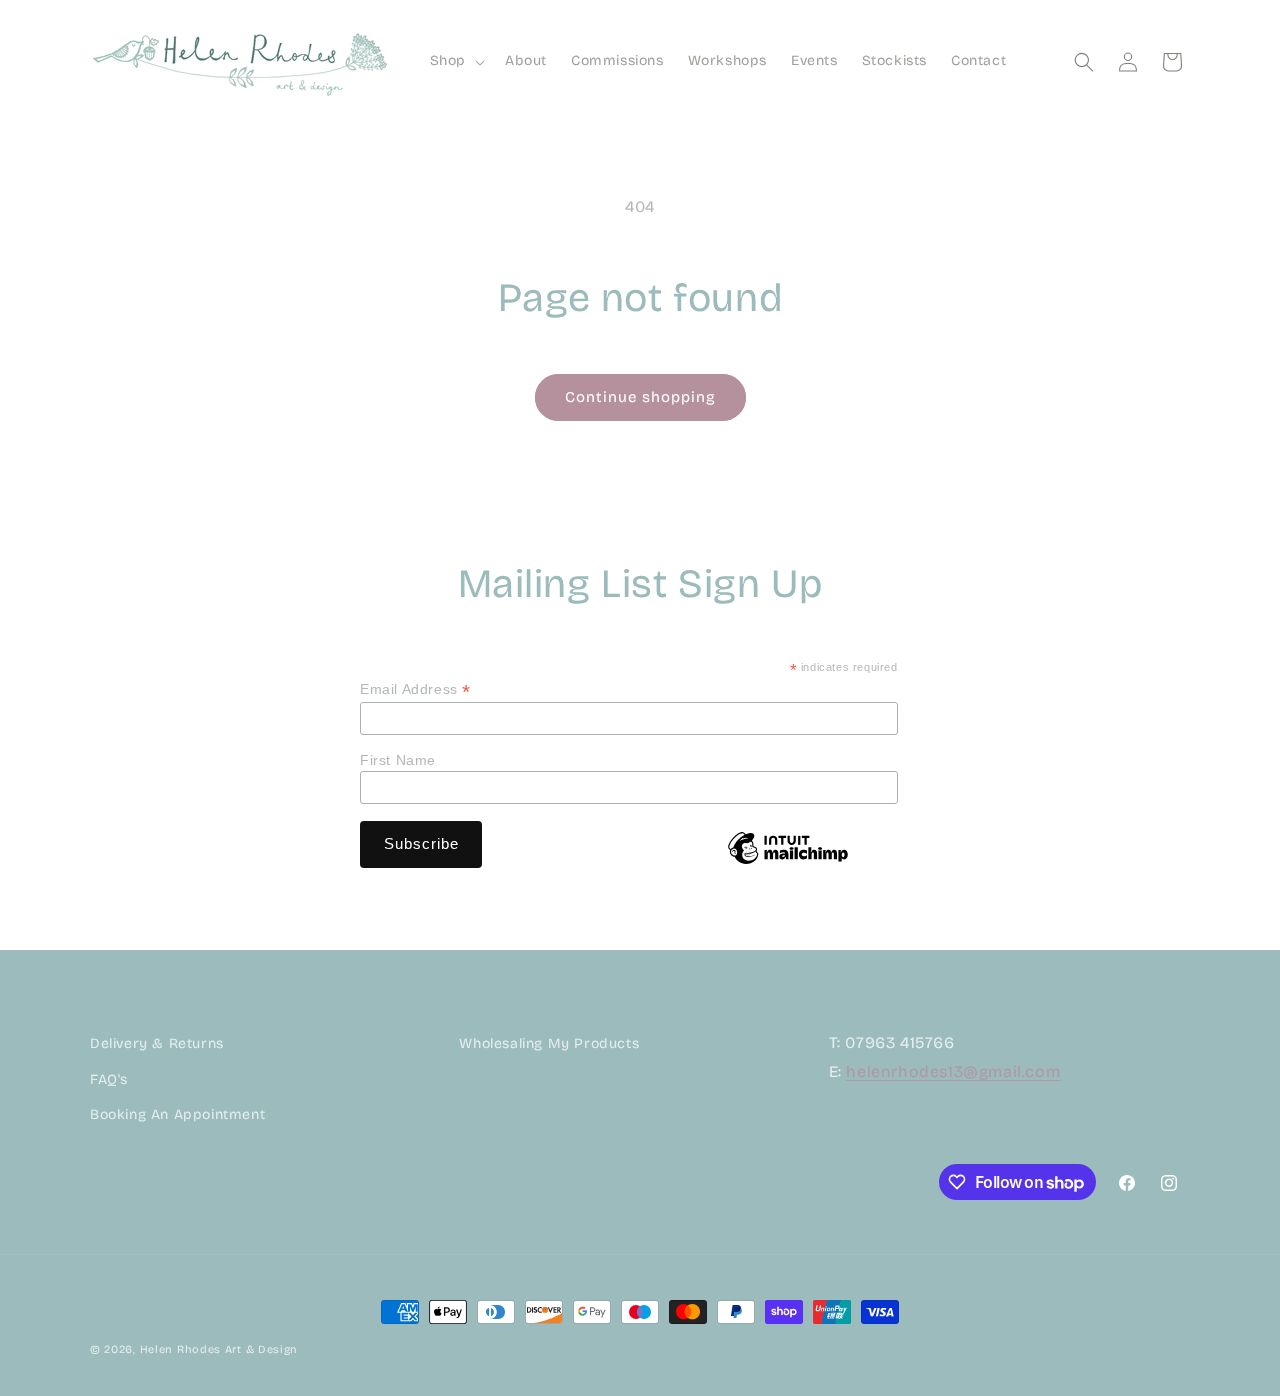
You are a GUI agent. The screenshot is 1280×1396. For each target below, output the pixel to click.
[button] (455, 61)
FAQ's (109, 1079)
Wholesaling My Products (549, 1044)
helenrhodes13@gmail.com (953, 1072)
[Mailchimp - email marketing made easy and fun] (788, 863)
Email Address (415, 689)
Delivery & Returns (157, 1044)
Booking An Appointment (177, 1114)
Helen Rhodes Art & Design (219, 1349)
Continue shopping (640, 397)
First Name (398, 760)
